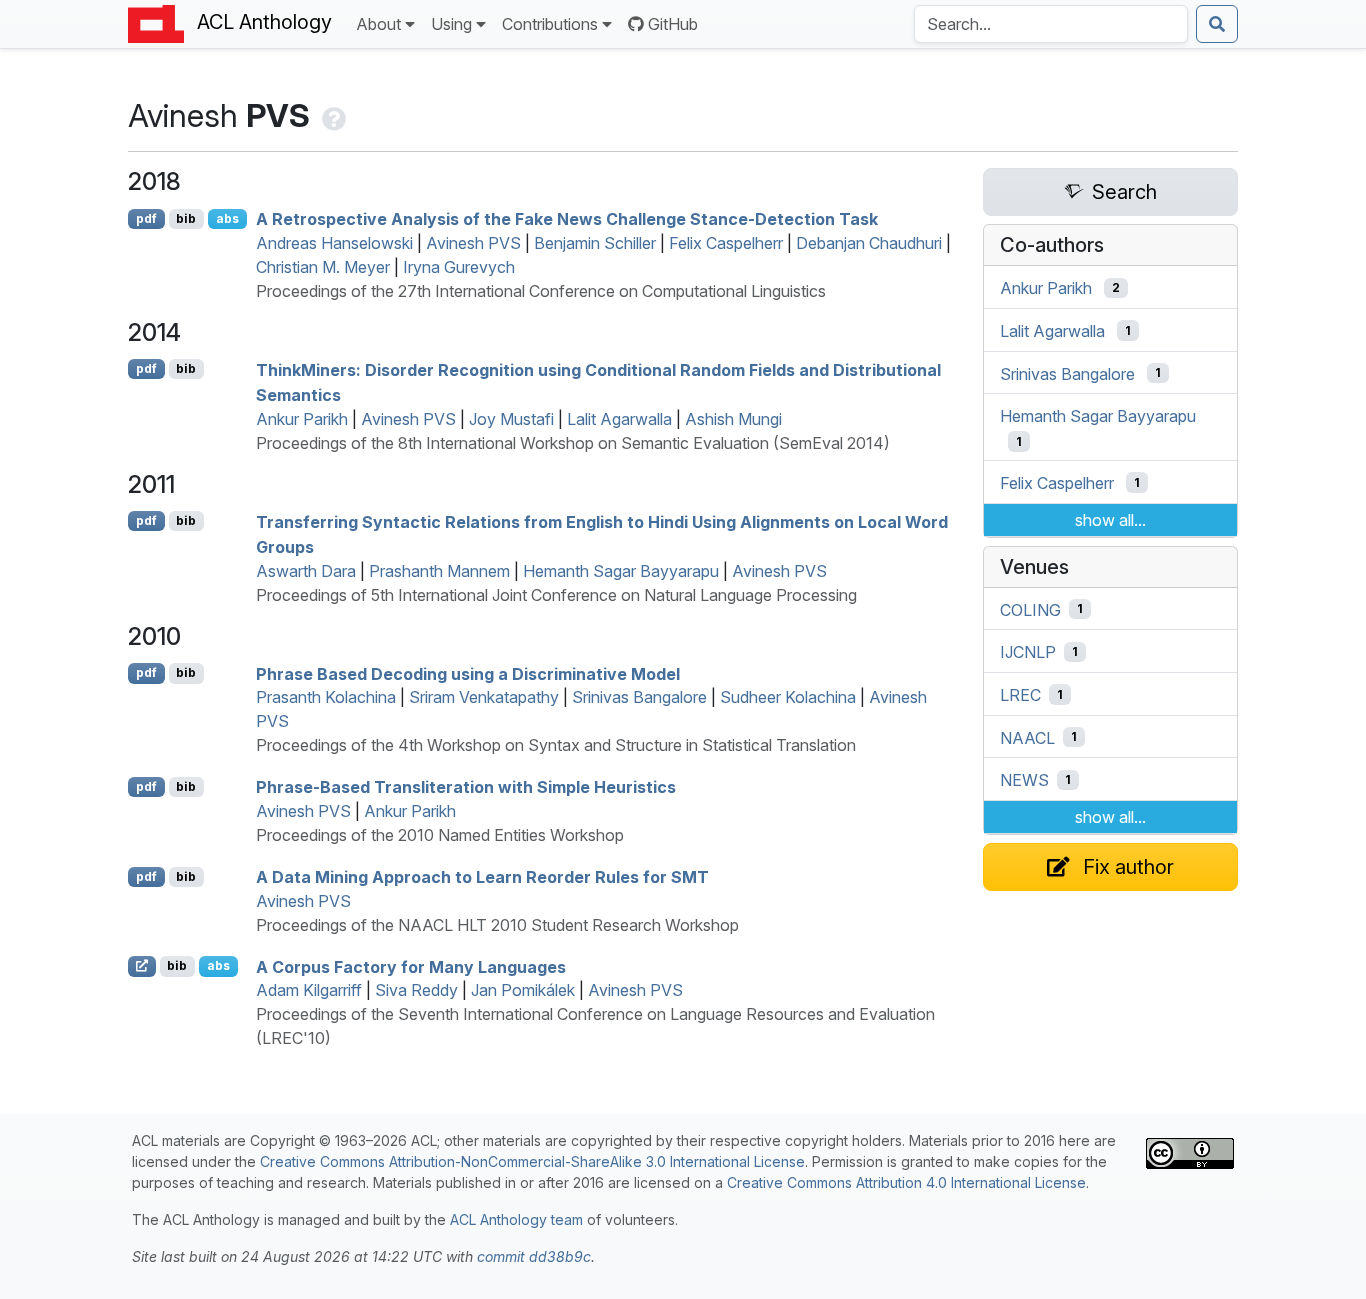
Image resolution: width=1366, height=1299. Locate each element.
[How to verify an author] (332, 115)
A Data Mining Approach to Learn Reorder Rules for (482, 877)
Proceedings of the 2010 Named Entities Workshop (440, 835)
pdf (146, 218)
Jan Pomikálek (523, 990)
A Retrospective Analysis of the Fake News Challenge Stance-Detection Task (567, 219)
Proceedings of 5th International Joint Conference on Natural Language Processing (556, 595)
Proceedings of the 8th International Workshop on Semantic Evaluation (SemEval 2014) (573, 443)
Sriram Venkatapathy (484, 697)
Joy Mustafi (511, 419)
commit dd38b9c (534, 1256)
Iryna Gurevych (459, 267)
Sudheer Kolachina (788, 697)
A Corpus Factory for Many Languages (411, 966)
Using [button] (451, 24)
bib (186, 218)
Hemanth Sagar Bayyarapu (621, 571)
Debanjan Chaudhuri (869, 243)
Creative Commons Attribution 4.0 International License (906, 1182)
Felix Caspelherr (726, 243)
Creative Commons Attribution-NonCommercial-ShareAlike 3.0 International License (532, 1161)
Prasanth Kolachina (326, 697)
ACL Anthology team (516, 1219)
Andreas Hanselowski (334, 243)
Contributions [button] (550, 24)
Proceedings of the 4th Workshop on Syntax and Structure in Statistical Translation (556, 745)
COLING (1030, 609)
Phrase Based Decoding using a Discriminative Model (468, 673)
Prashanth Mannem (439, 571)
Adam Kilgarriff (309, 990)
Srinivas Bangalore (639, 697)
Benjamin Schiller (595, 243)
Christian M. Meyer (323, 267)
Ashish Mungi (733, 419)
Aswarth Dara (306, 571)
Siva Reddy (416, 990)
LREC (1020, 695)
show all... (1110, 520)
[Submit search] (1217, 24)
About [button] (378, 24)
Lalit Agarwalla (619, 419)
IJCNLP (1028, 652)
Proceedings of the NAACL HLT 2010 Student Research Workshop (497, 925)
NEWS (1024, 780)
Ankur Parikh (302, 419)
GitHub (673, 24)
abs (227, 218)
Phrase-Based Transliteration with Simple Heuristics (466, 787)
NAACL (1027, 737)
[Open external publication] (142, 966)
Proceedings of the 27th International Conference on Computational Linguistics (541, 291)
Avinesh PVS (473, 243)
